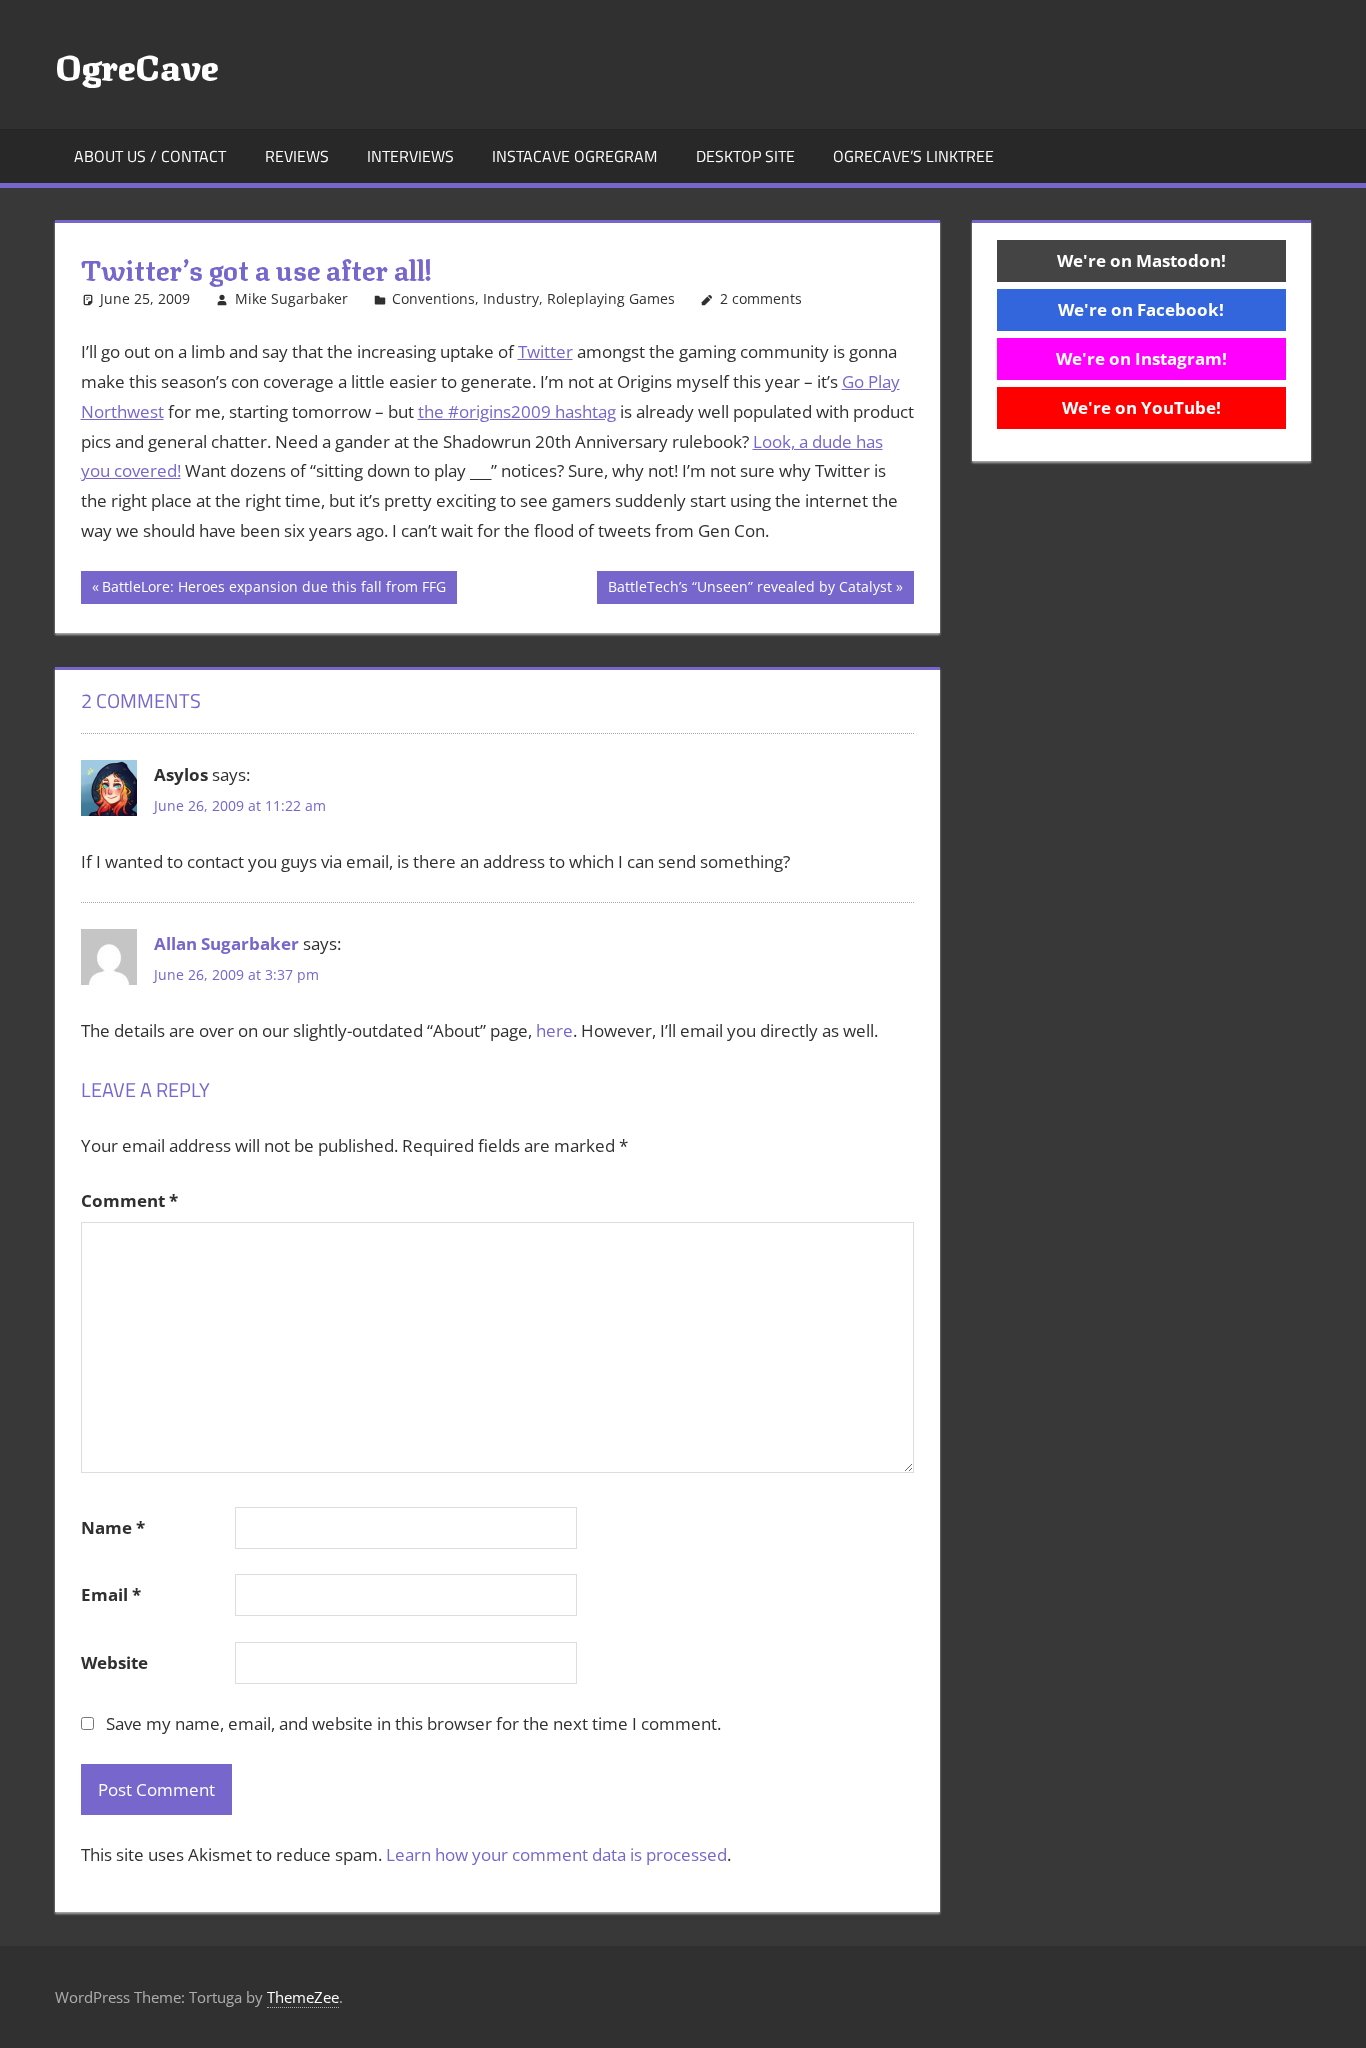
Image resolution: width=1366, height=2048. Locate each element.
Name (113, 1527)
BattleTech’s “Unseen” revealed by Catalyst (749, 590)
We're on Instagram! (1141, 358)
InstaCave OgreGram (574, 156)
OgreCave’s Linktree (913, 156)
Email (111, 1594)
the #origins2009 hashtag (517, 411)
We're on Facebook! (1141, 309)
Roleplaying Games (611, 298)
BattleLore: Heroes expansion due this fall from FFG (273, 590)
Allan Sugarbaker (226, 943)
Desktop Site (745, 156)
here (554, 1030)
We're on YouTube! (1141, 407)
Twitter (545, 351)
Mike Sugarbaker (291, 298)
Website (114, 1662)
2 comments (761, 298)
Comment (129, 1200)
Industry (511, 298)
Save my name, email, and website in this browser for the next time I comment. (413, 1723)
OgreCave (136, 64)
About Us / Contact (150, 156)
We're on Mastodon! (1141, 260)
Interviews (410, 156)
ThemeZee (303, 1997)
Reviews (297, 156)
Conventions (433, 298)
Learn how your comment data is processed (556, 1854)
